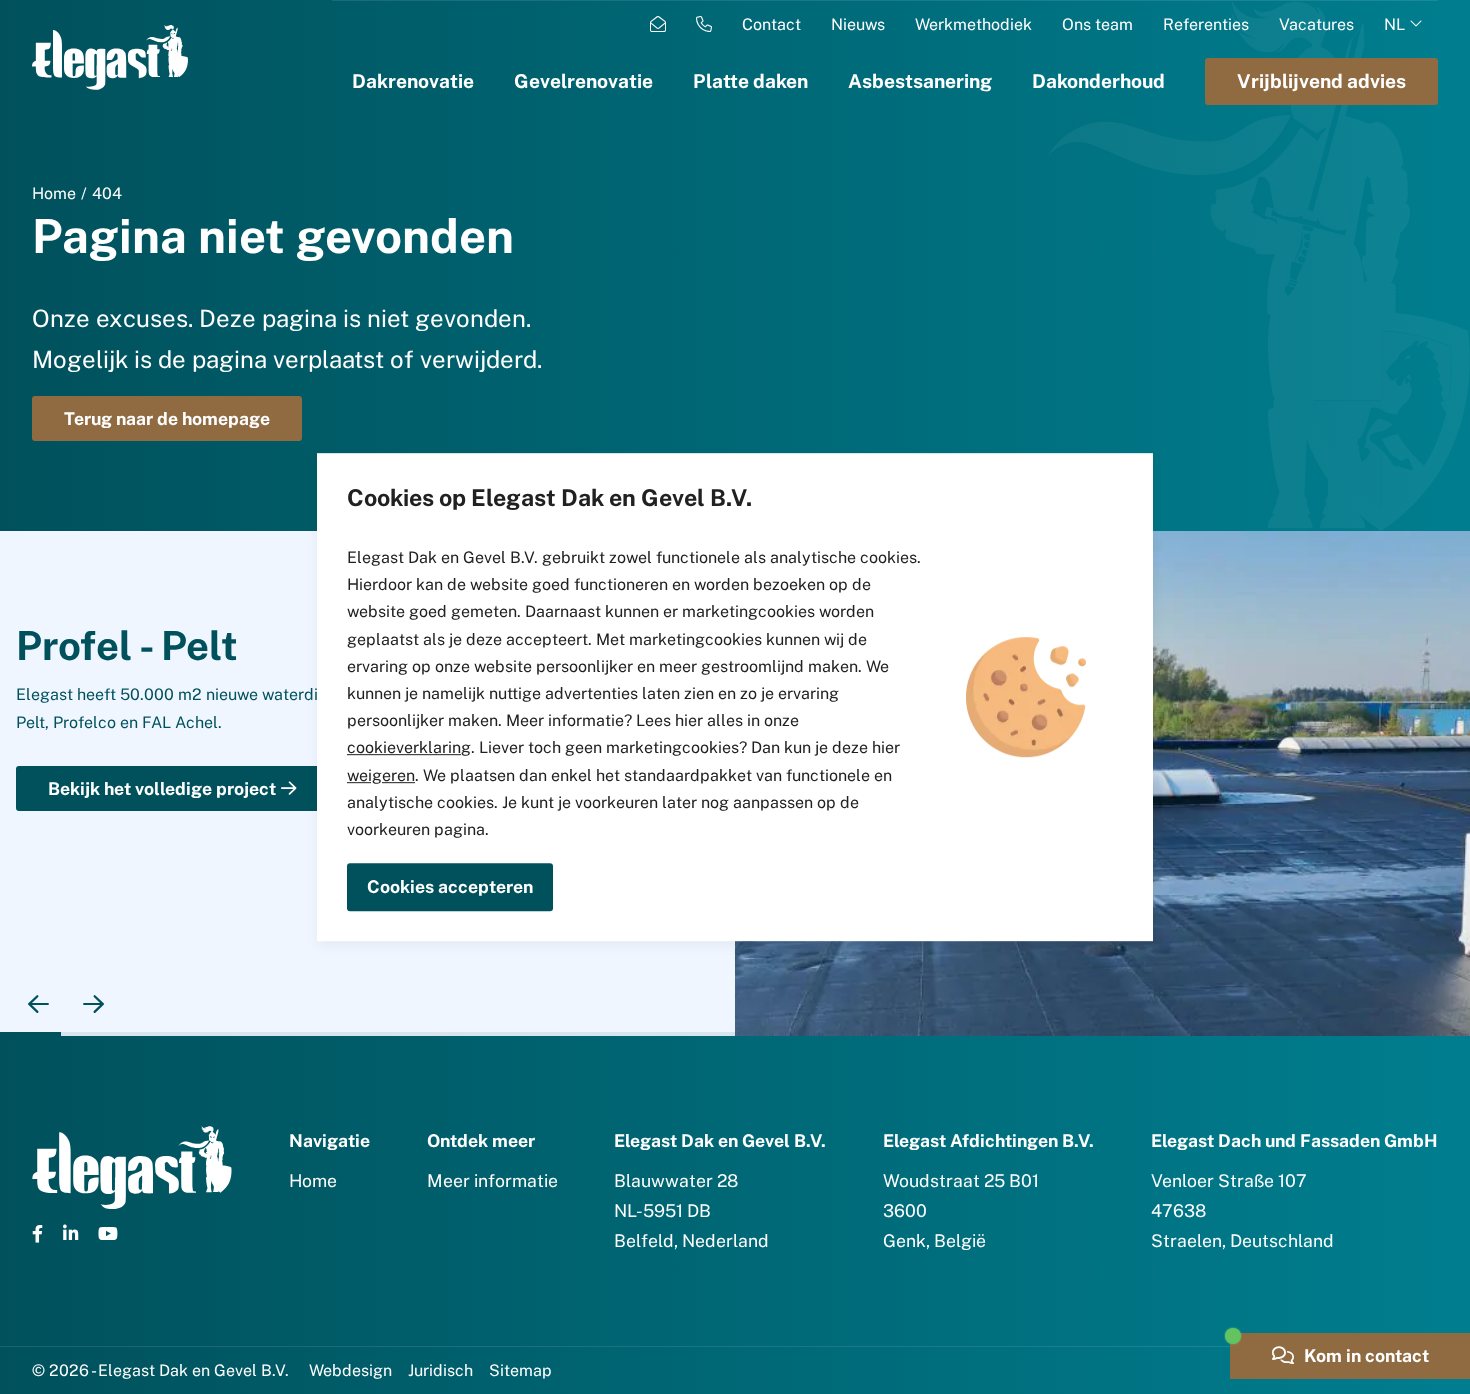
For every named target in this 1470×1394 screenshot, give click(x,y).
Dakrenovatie (413, 81)
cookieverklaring (409, 747)
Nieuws (858, 24)
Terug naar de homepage (167, 418)
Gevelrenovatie (583, 81)
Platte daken (750, 81)
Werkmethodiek (973, 24)
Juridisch (440, 1370)
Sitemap (520, 1370)
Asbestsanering (920, 81)
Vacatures (1316, 24)
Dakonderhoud (1098, 81)
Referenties (1206, 24)
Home (54, 193)
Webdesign (350, 1370)
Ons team (1097, 24)
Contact (771, 24)
